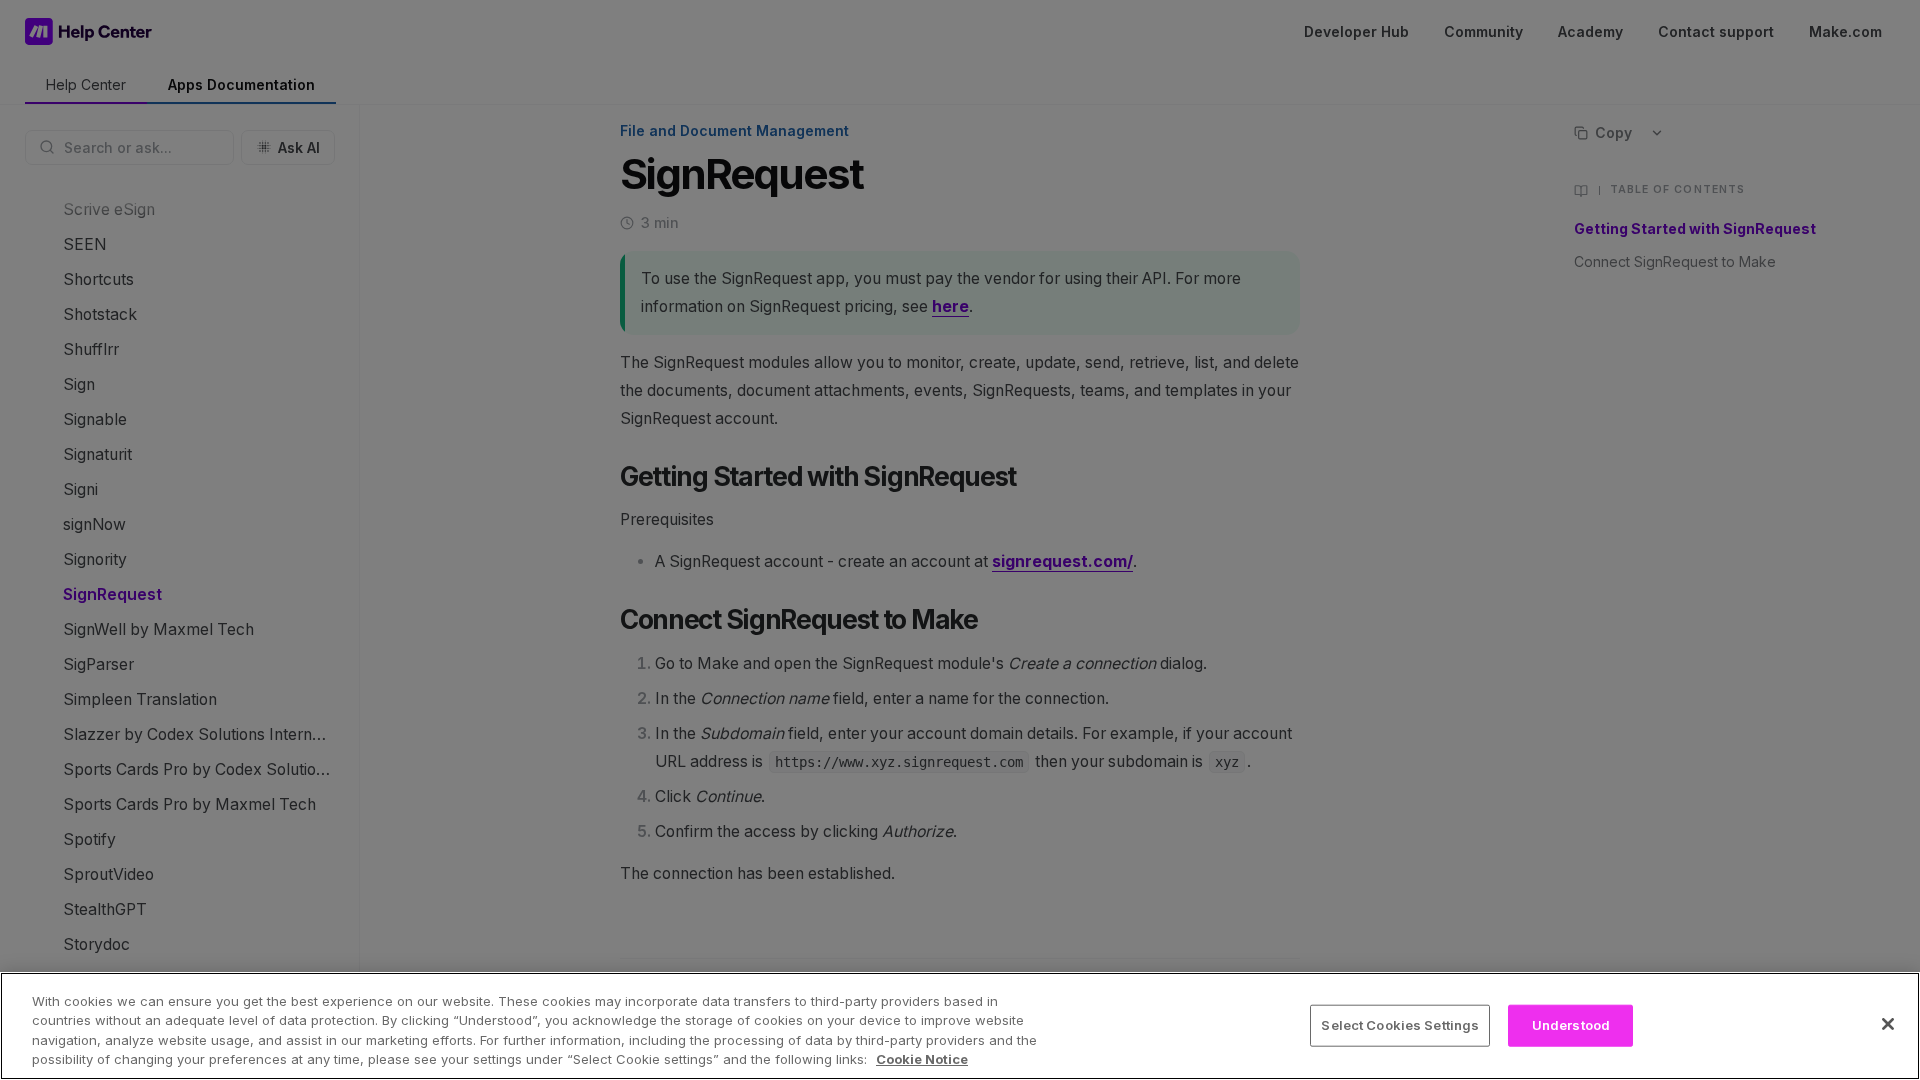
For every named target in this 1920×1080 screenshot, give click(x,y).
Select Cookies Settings (1400, 1025)
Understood (1571, 1025)
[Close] (1888, 1024)
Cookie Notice (922, 1059)
